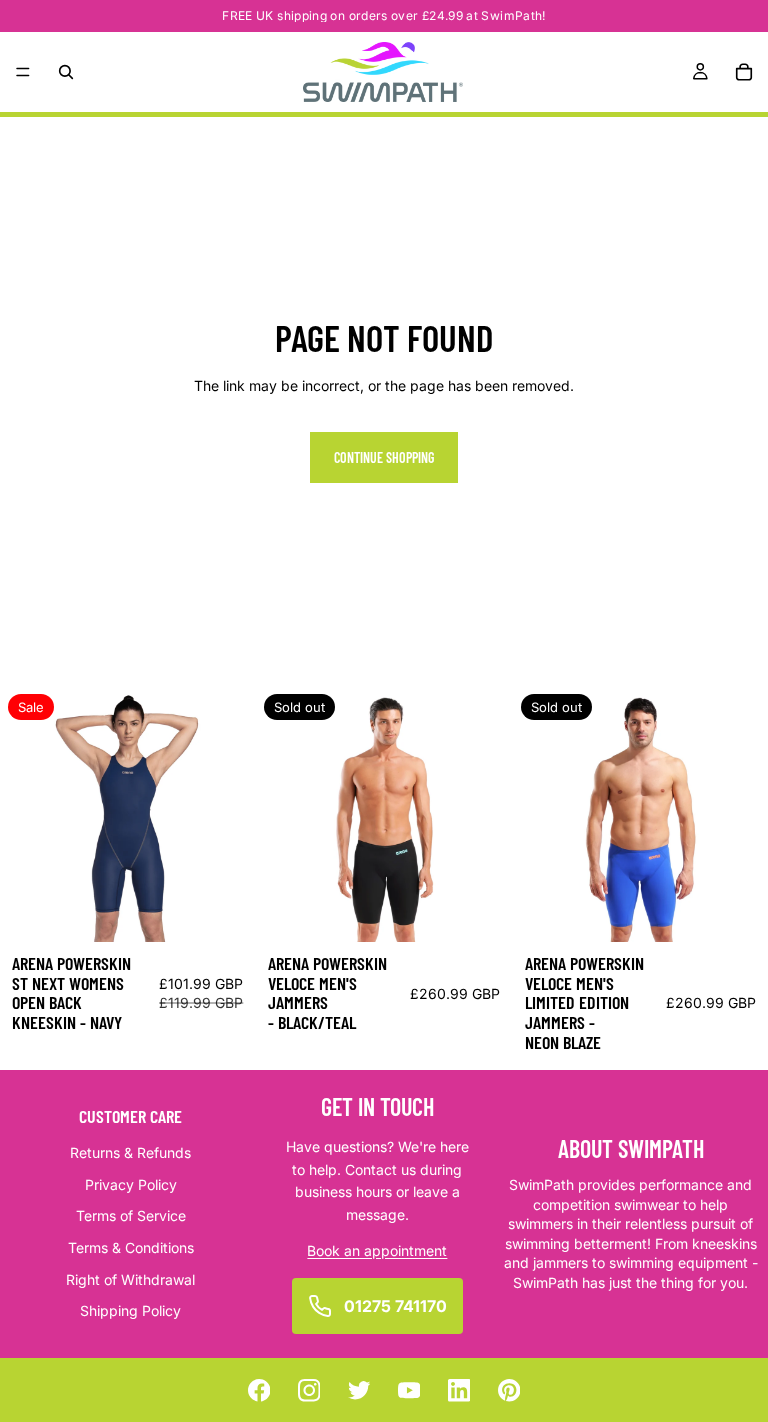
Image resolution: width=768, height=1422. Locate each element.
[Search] (66, 72)
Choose (242, 910)
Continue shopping (384, 457)
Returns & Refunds (130, 1152)
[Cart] (744, 72)
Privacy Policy (131, 1184)
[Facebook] (259, 1390)
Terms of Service (131, 1215)
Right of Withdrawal (130, 1278)
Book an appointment (377, 1250)
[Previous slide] (30, 814)
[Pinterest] (509, 1390)
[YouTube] (409, 1390)
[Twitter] (359, 1390)
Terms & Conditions (131, 1247)
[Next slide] (225, 814)
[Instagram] (309, 1390)
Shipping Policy (130, 1310)
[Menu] (23, 72)
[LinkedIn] (459, 1390)
